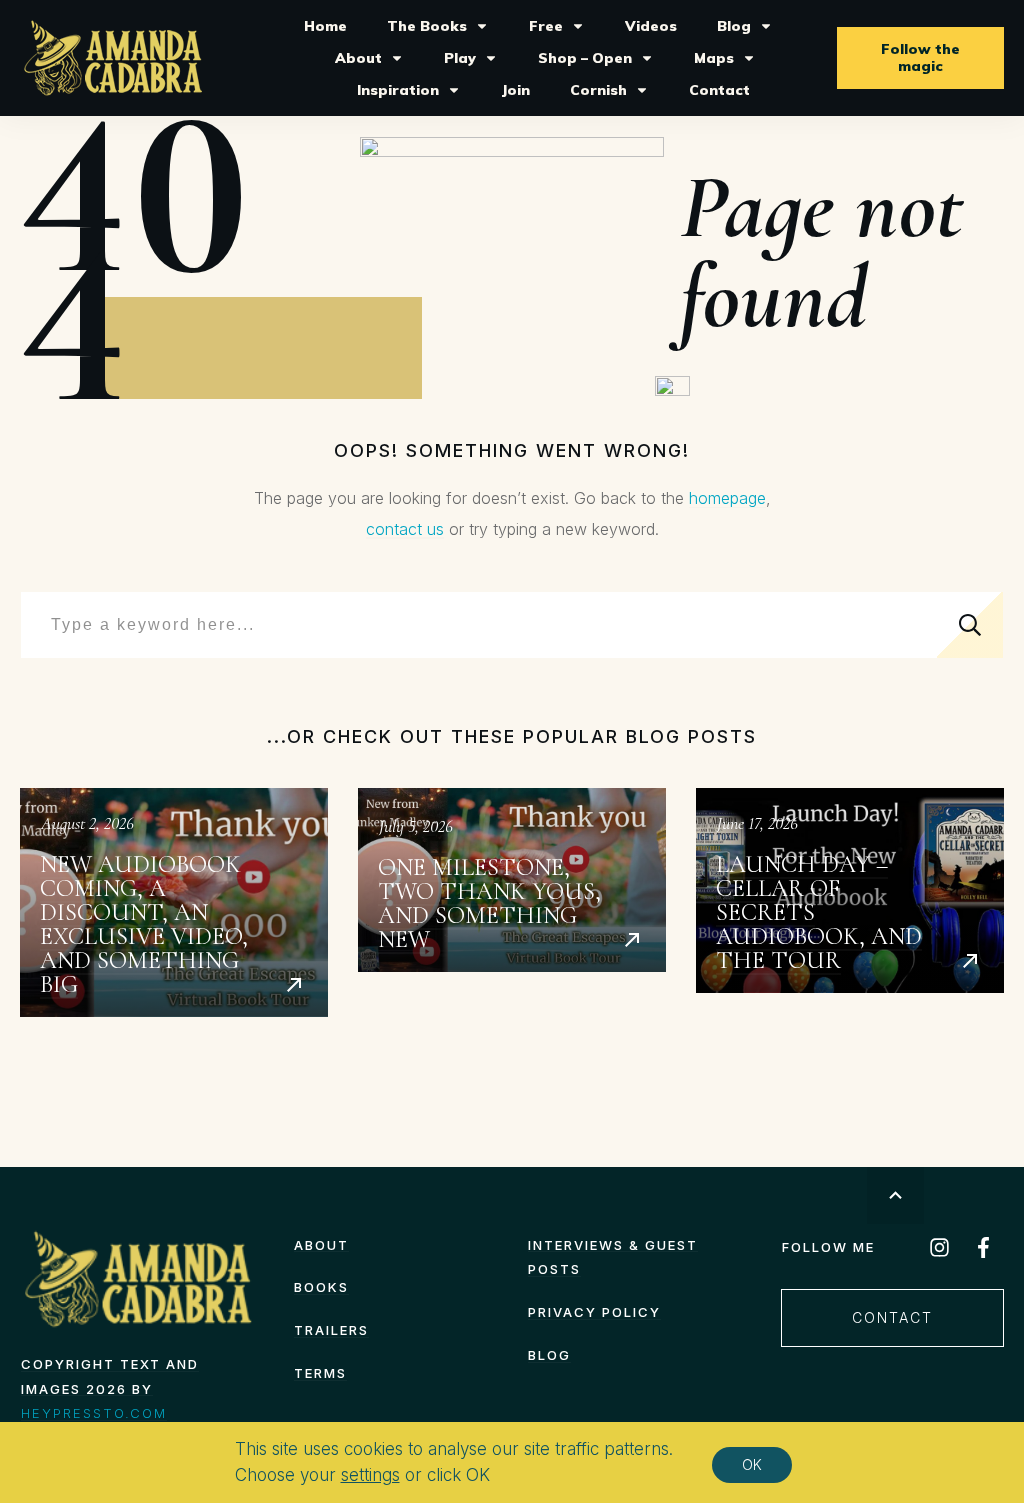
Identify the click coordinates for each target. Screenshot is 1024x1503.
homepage (727, 498)
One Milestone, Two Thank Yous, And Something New (512, 902)
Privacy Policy (594, 1312)
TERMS (320, 1373)
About (321, 1245)
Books (321, 1287)
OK (752, 1464)
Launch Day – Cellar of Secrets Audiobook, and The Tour (850, 902)
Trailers (331, 1330)
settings (370, 1475)
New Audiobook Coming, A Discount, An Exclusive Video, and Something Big (174, 902)
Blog (549, 1355)
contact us (405, 529)
